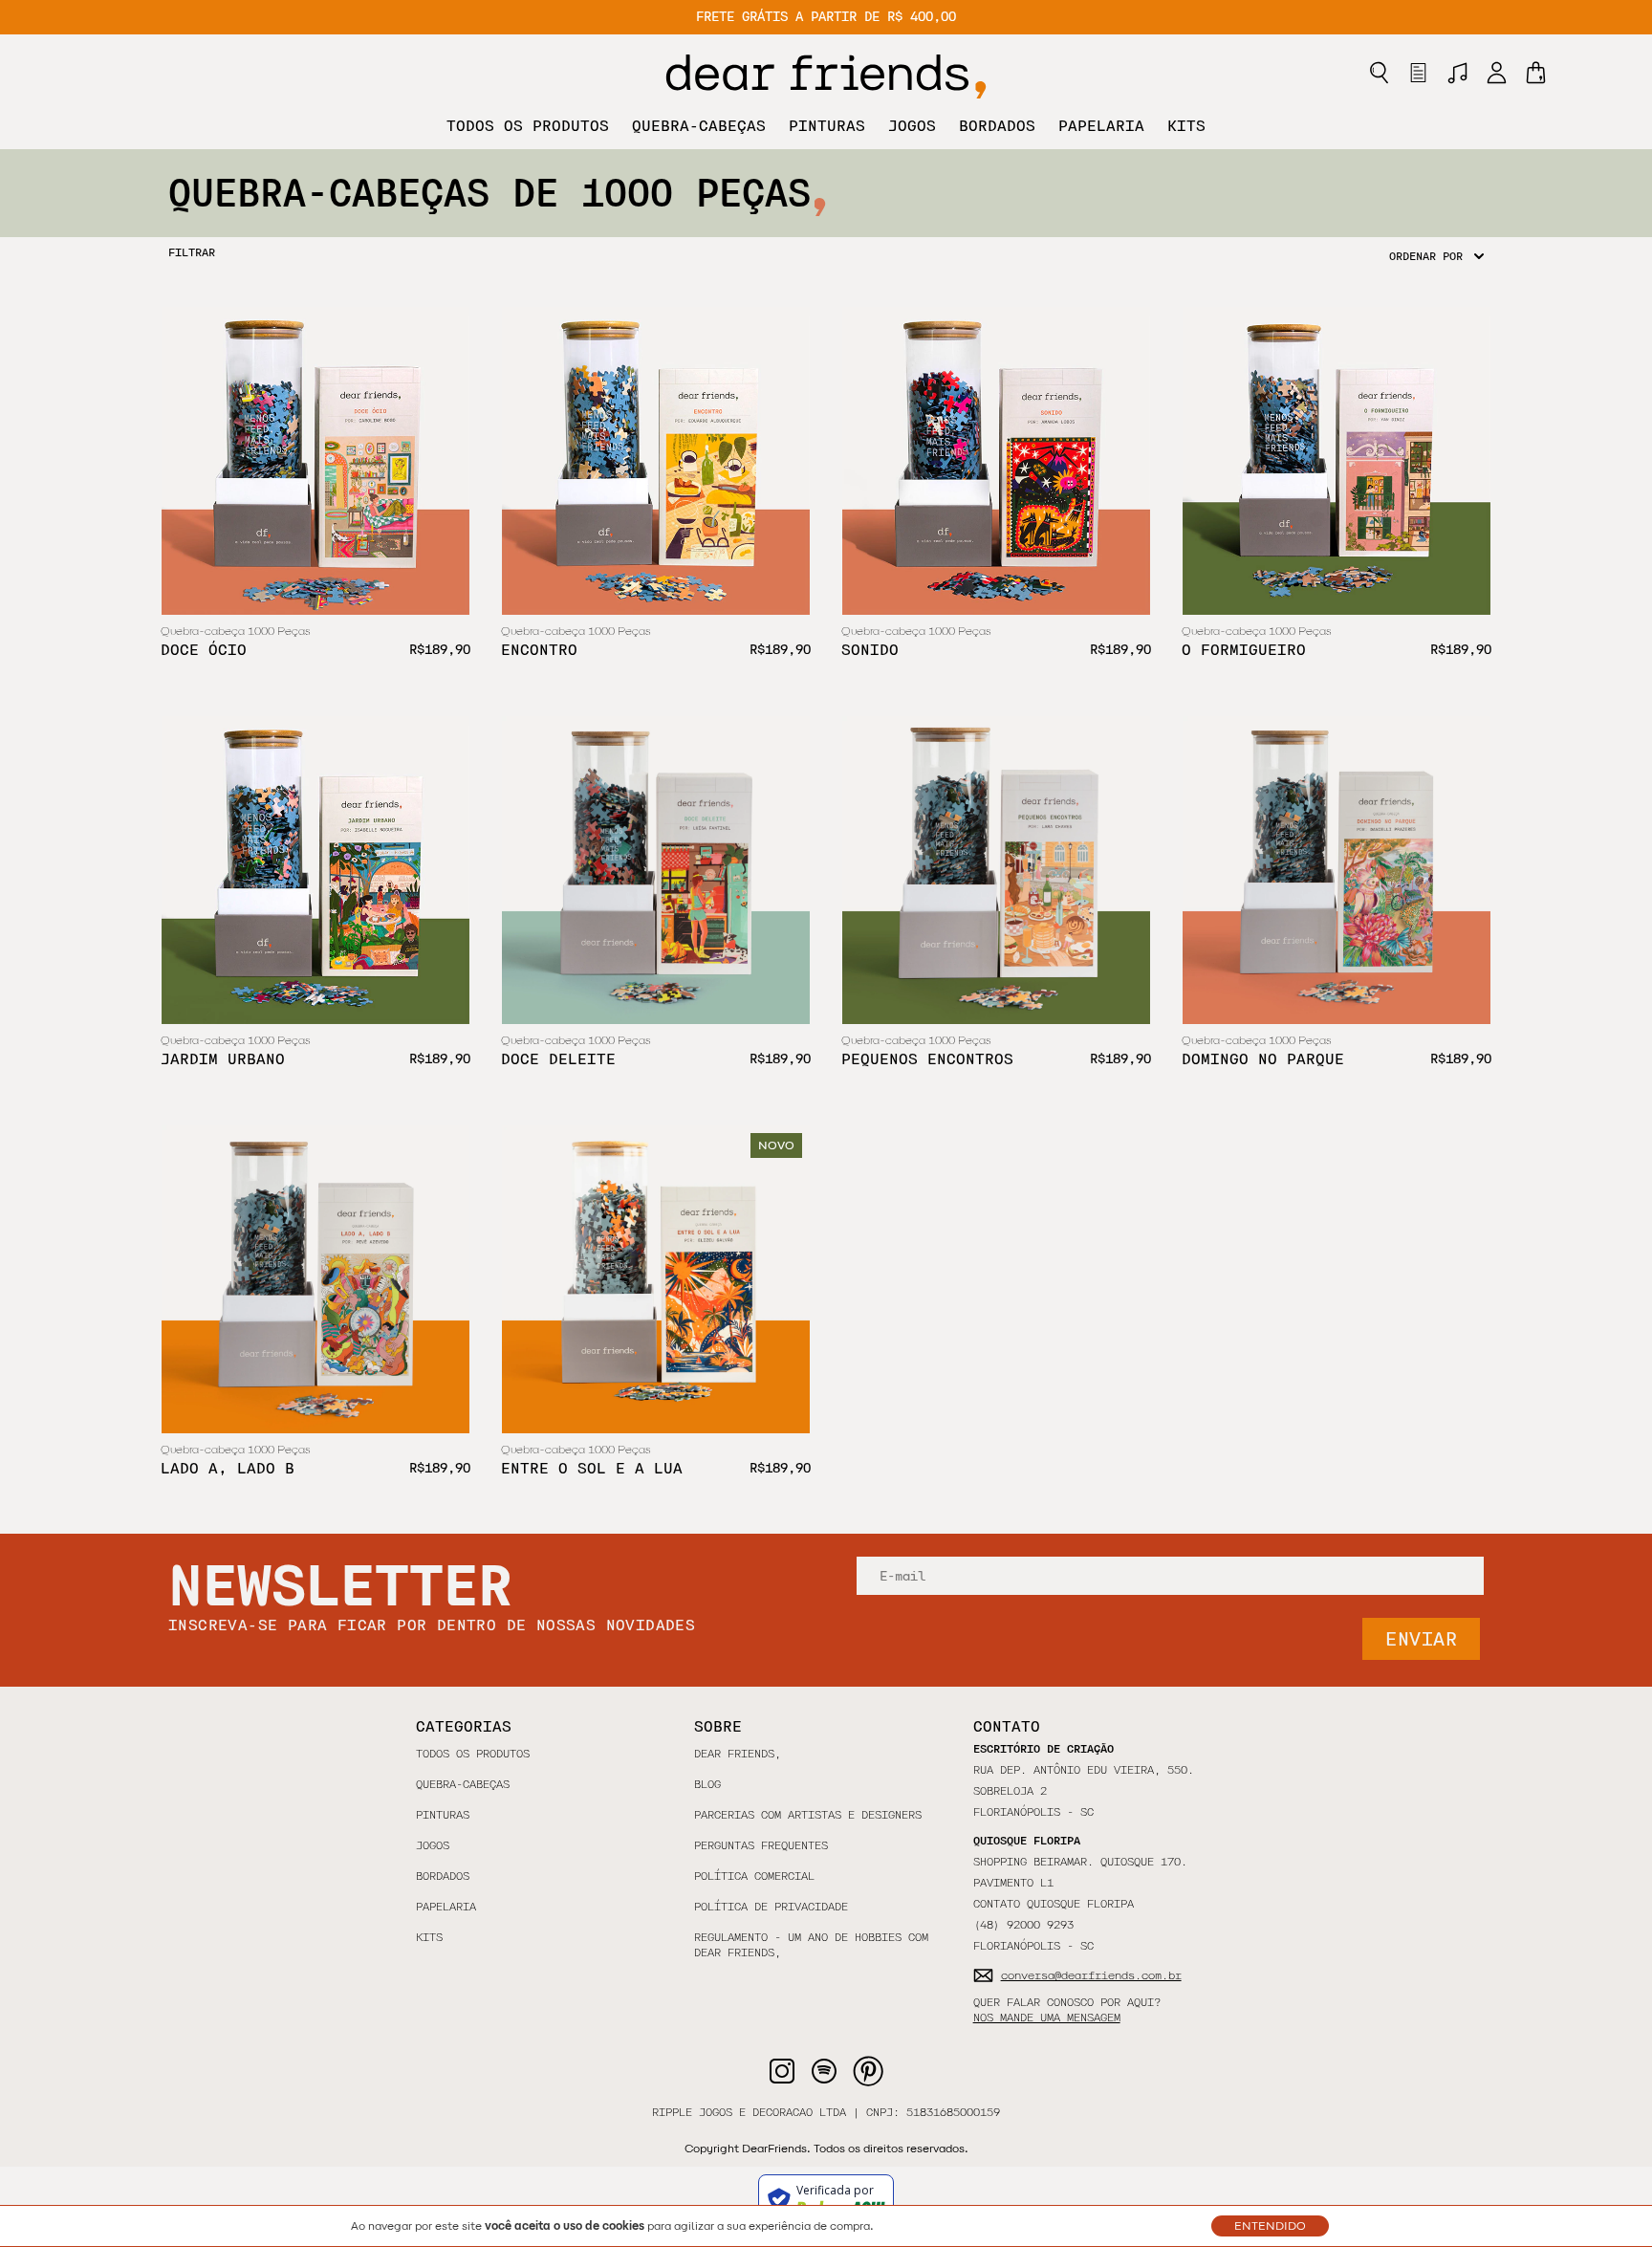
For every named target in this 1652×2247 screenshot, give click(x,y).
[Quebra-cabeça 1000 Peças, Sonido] (996, 461)
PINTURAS (827, 126)
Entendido (1270, 2226)
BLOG (707, 1784)
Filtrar (192, 252)
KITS (1186, 126)
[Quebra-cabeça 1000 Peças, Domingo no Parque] (1337, 870)
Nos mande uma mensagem (1047, 2018)
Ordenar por (1426, 256)
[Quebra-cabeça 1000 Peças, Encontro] (656, 461)
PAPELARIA (1101, 126)
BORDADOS (997, 126)
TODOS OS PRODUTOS (528, 126)
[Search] (1379, 73)
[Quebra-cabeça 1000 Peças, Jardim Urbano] (315, 870)
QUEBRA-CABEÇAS (699, 126)
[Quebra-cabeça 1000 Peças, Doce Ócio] (315, 461)
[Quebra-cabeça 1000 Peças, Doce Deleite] (656, 870)
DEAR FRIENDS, (738, 1754)
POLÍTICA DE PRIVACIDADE (771, 1907)
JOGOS (912, 126)
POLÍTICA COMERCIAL (754, 1876)
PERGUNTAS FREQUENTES (761, 1845)
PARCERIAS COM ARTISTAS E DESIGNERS (808, 1815)
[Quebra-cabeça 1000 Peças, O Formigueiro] (1337, 461)
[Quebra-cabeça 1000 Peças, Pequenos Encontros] (996, 870)
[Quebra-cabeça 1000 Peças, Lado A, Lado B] (315, 1279)
